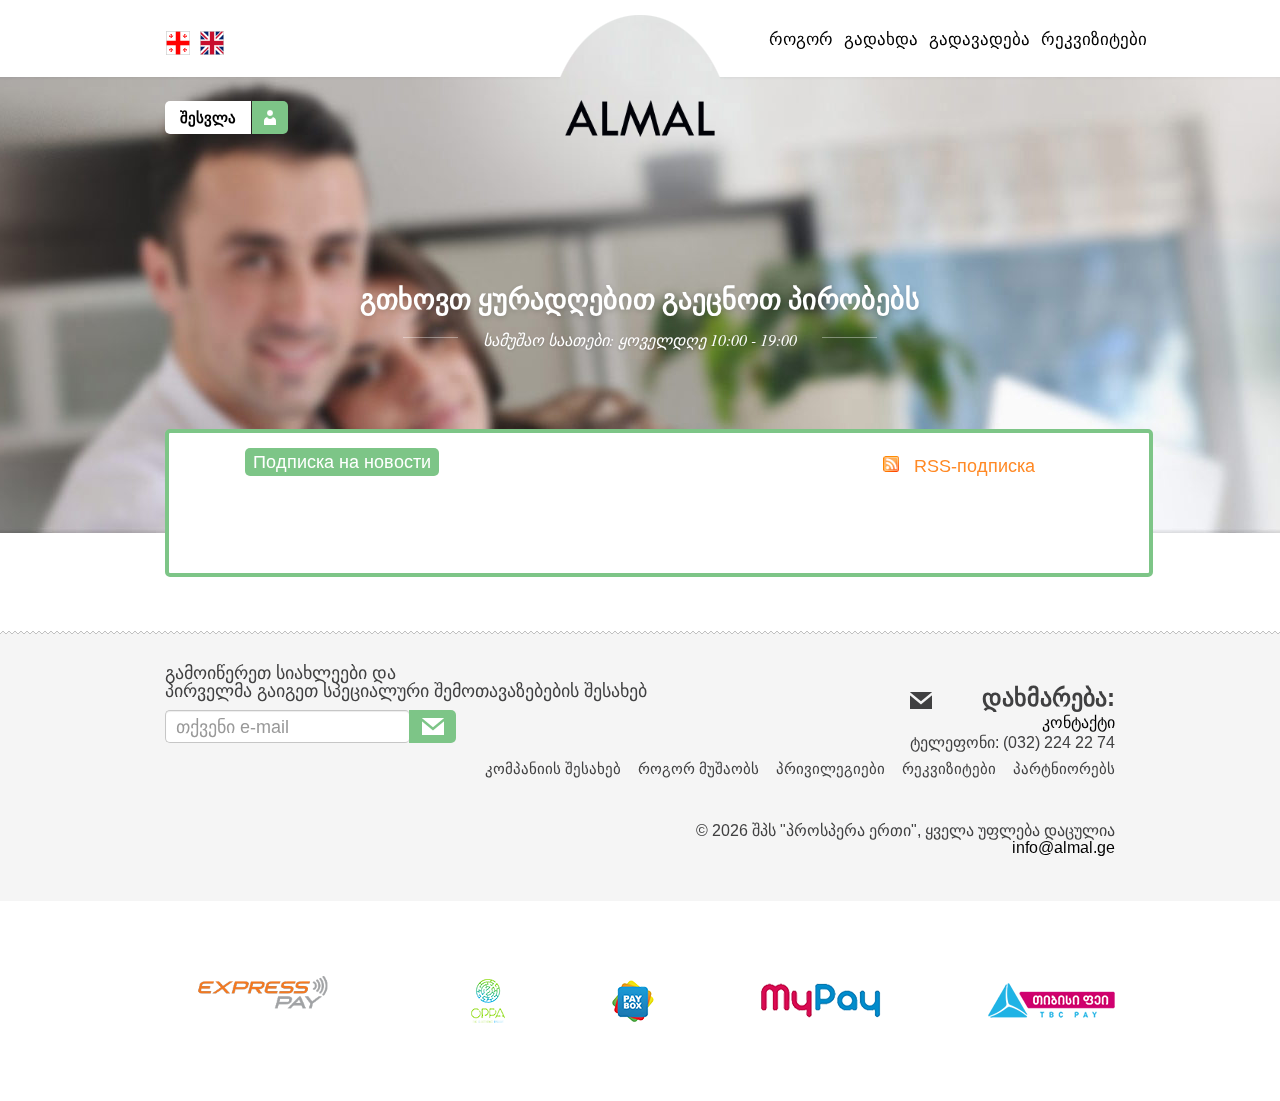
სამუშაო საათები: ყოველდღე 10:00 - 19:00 (640, 339)
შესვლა (208, 117)
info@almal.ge (1063, 847)
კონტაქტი (1078, 722)
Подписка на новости (342, 462)
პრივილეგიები (830, 768)
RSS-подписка (972, 465)
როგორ (801, 39)
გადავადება (979, 39)
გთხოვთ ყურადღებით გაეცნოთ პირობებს (640, 298)
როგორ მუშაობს (698, 768)
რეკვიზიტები (1094, 39)
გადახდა (881, 39)
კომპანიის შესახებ (553, 768)
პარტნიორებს (1064, 768)
